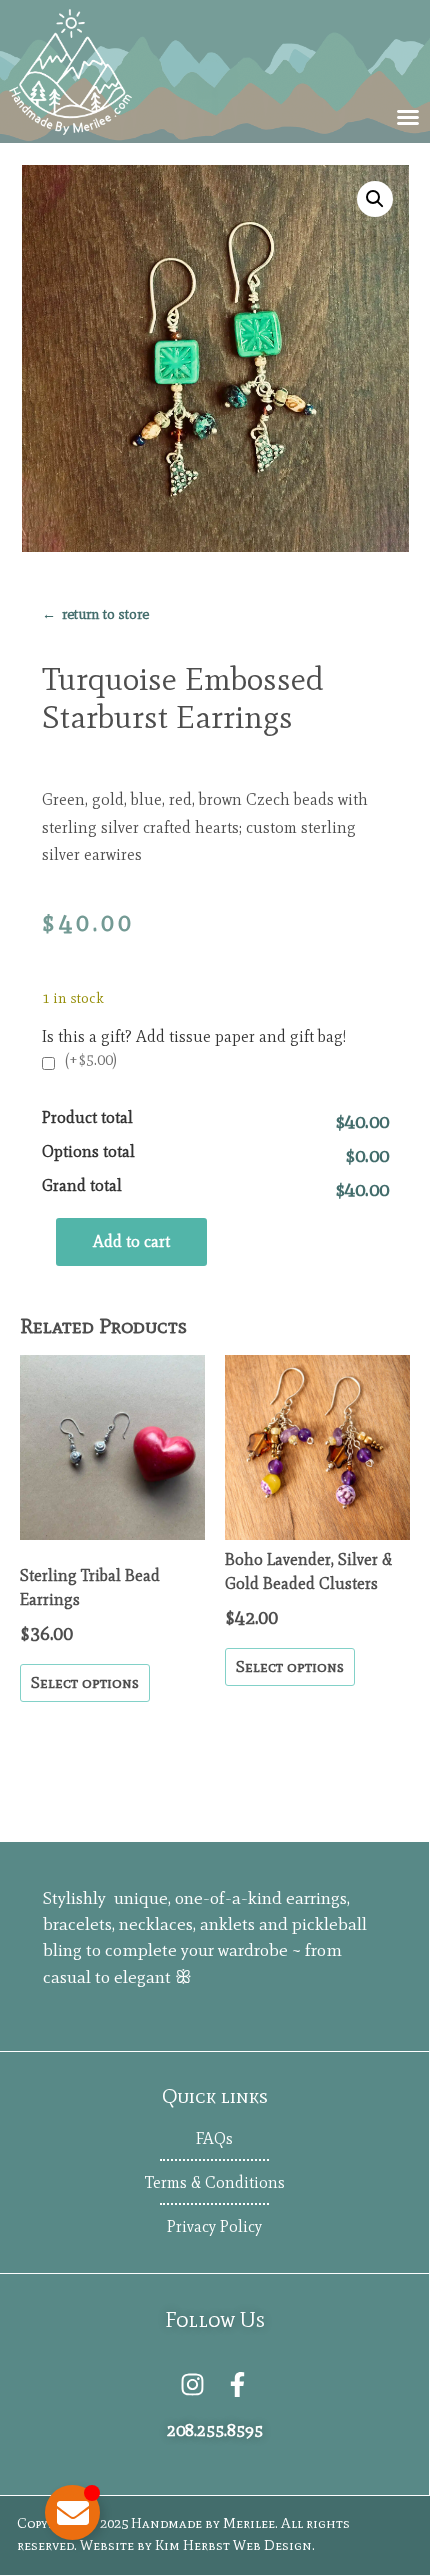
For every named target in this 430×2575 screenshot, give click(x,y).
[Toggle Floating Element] (72, 2512)
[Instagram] (192, 2384)
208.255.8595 (215, 2430)
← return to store (95, 614)
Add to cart (131, 1241)
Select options (85, 1682)
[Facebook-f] (237, 2384)
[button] (408, 117)
